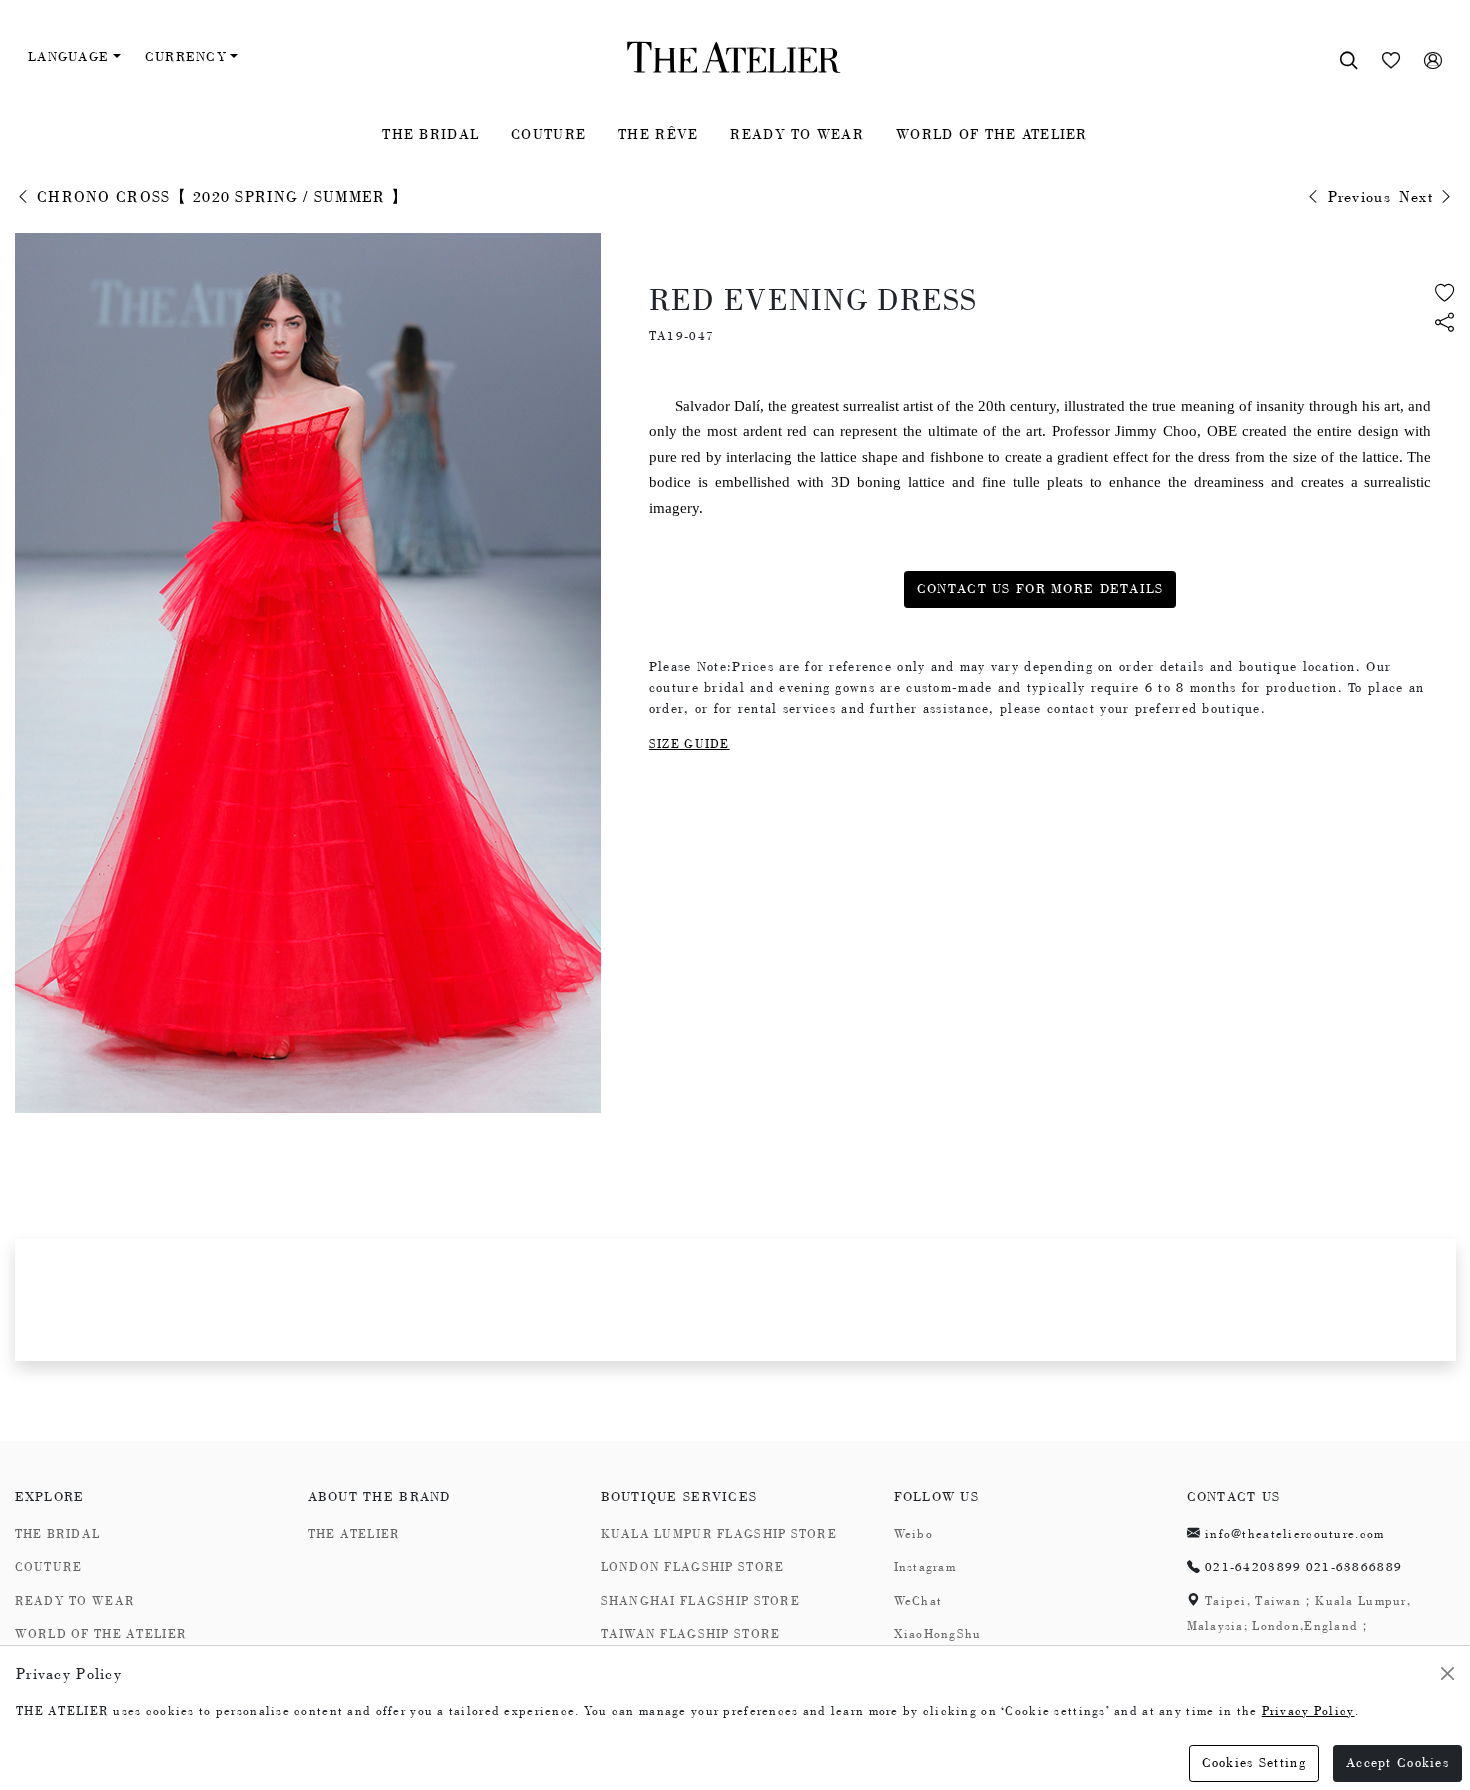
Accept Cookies (1397, 1762)
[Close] (1447, 1673)
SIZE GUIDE (689, 744)
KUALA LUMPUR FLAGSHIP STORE (719, 1534)
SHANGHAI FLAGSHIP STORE (700, 1601)
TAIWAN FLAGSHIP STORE (691, 1634)
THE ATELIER (354, 1534)
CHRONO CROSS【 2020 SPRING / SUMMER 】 (220, 197)
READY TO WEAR (797, 134)
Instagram (925, 1567)
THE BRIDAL (430, 134)
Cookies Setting (1254, 1762)
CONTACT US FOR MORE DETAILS (1040, 588)
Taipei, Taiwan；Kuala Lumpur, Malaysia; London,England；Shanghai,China (1299, 1626)
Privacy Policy (1308, 1711)
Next (1418, 197)
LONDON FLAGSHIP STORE (693, 1567)
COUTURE (548, 134)
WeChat (918, 1601)
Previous (1356, 197)
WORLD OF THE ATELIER (992, 134)
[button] (1445, 324)
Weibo (913, 1534)
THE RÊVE (658, 134)
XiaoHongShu (938, 1634)
